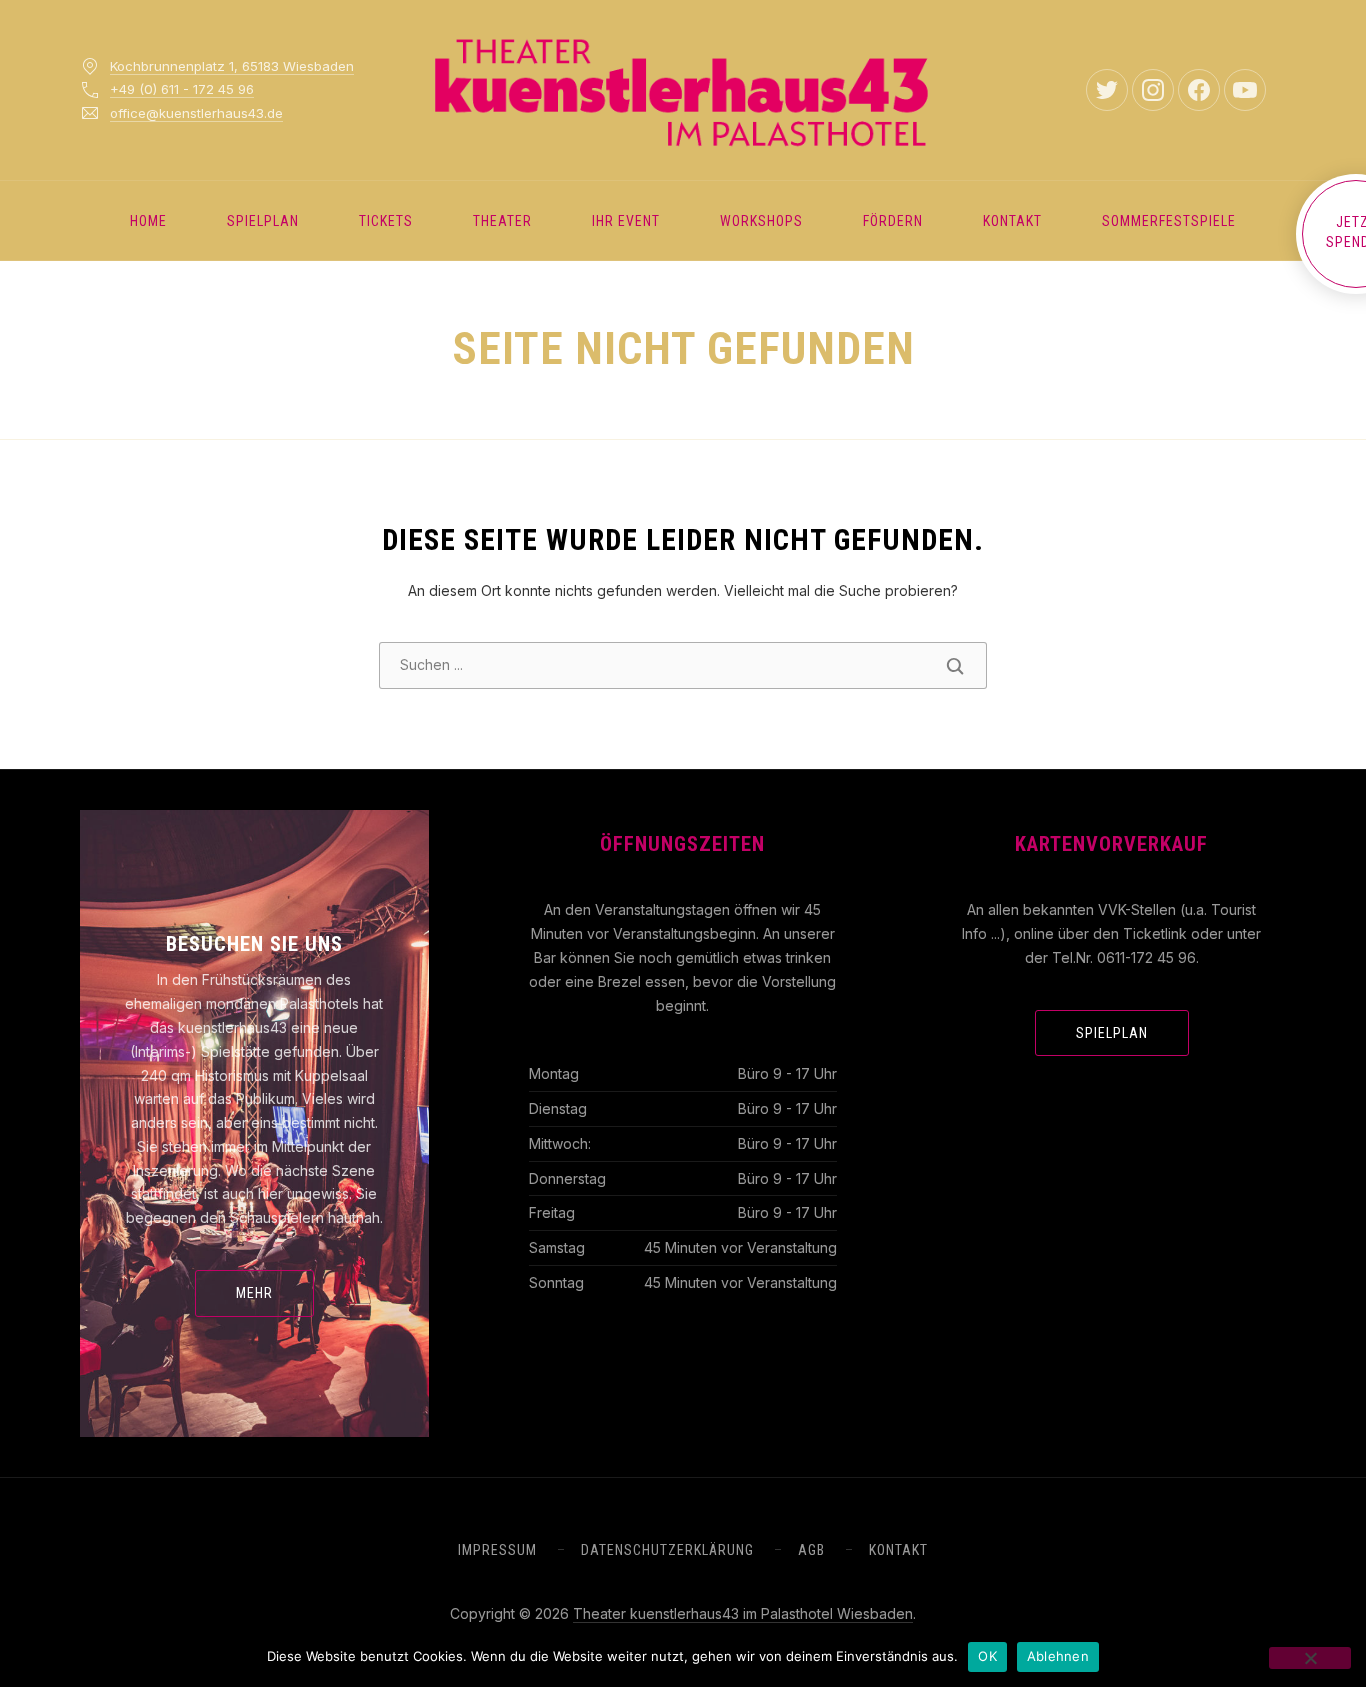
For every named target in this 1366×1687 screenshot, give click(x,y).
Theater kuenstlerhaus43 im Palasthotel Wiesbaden (743, 1613)
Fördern (893, 221)
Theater (502, 221)
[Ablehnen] (1310, 1658)
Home (148, 221)
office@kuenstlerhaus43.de (196, 113)
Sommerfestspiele (1169, 221)
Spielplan (263, 221)
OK (987, 1656)
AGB (811, 1550)
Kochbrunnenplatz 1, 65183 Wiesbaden (232, 66)
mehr (254, 1293)
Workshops (761, 221)
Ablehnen (1058, 1656)
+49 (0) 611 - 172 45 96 (182, 89)
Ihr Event (626, 221)
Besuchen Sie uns (254, 944)
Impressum (497, 1550)
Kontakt (1012, 221)
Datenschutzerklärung (667, 1550)
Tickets (386, 221)
